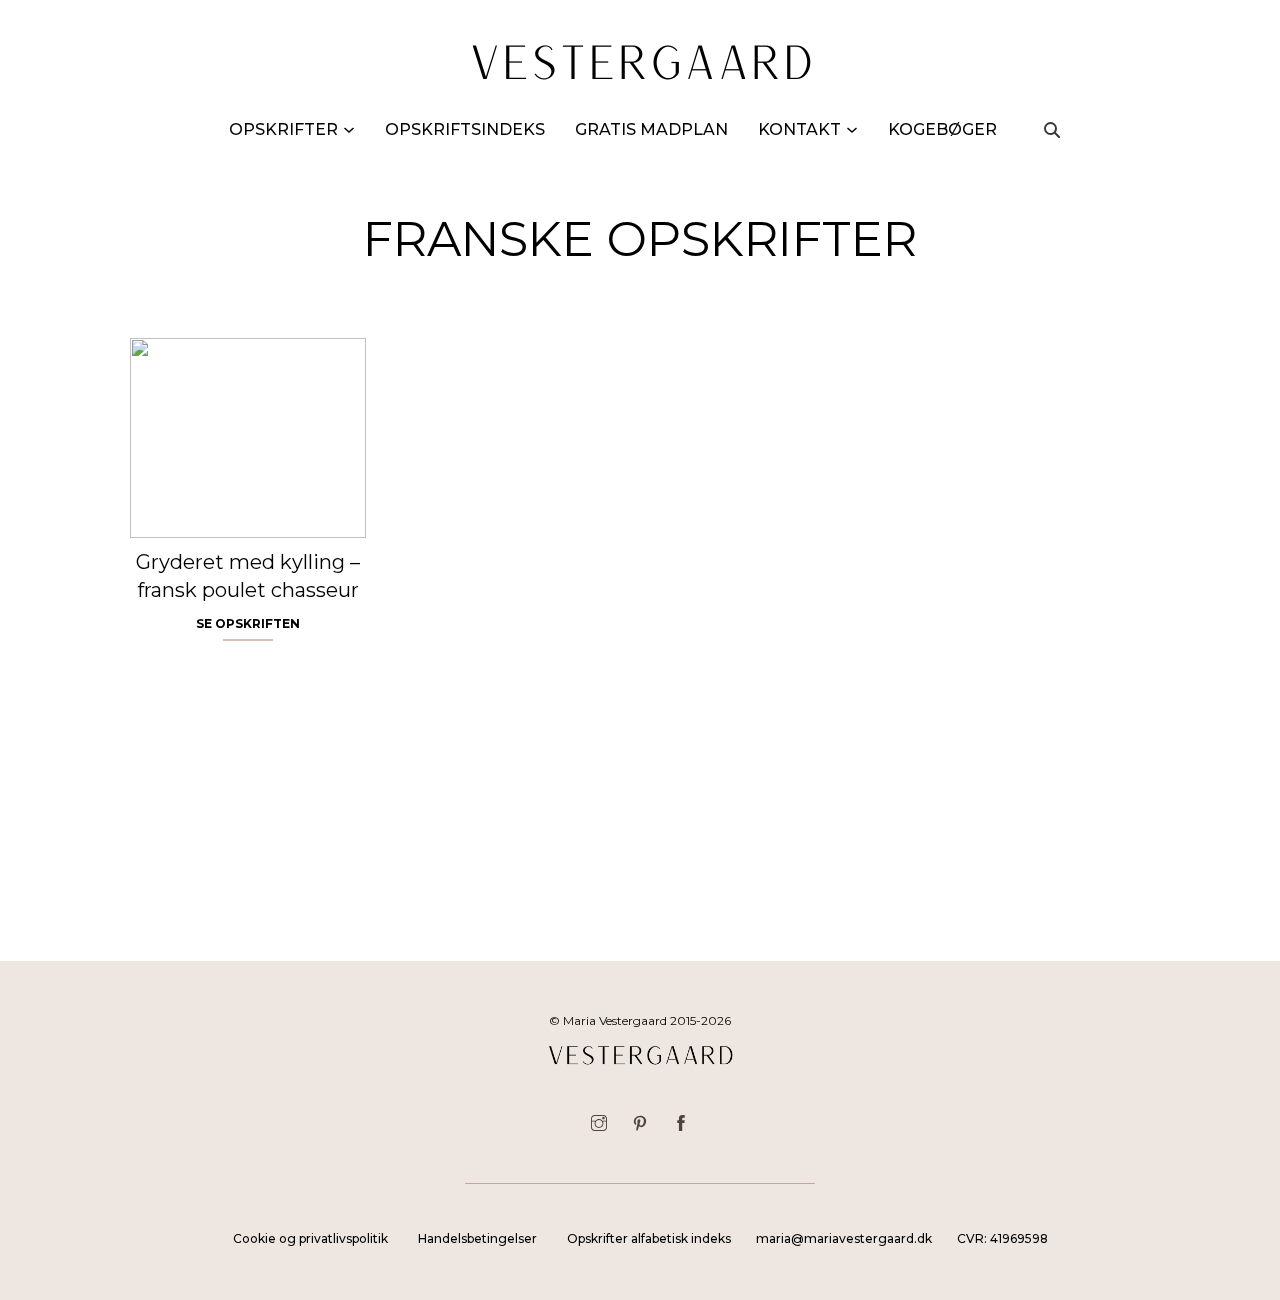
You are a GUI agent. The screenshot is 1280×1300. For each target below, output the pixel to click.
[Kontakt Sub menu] (852, 130)
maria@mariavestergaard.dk (844, 1238)
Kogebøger (942, 129)
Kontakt (799, 129)
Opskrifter (283, 129)
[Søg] (1052, 130)
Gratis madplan (651, 129)
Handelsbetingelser (477, 1238)
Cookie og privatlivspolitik (310, 1238)
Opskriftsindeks (465, 129)
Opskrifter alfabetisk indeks (649, 1238)
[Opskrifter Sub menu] (349, 130)
